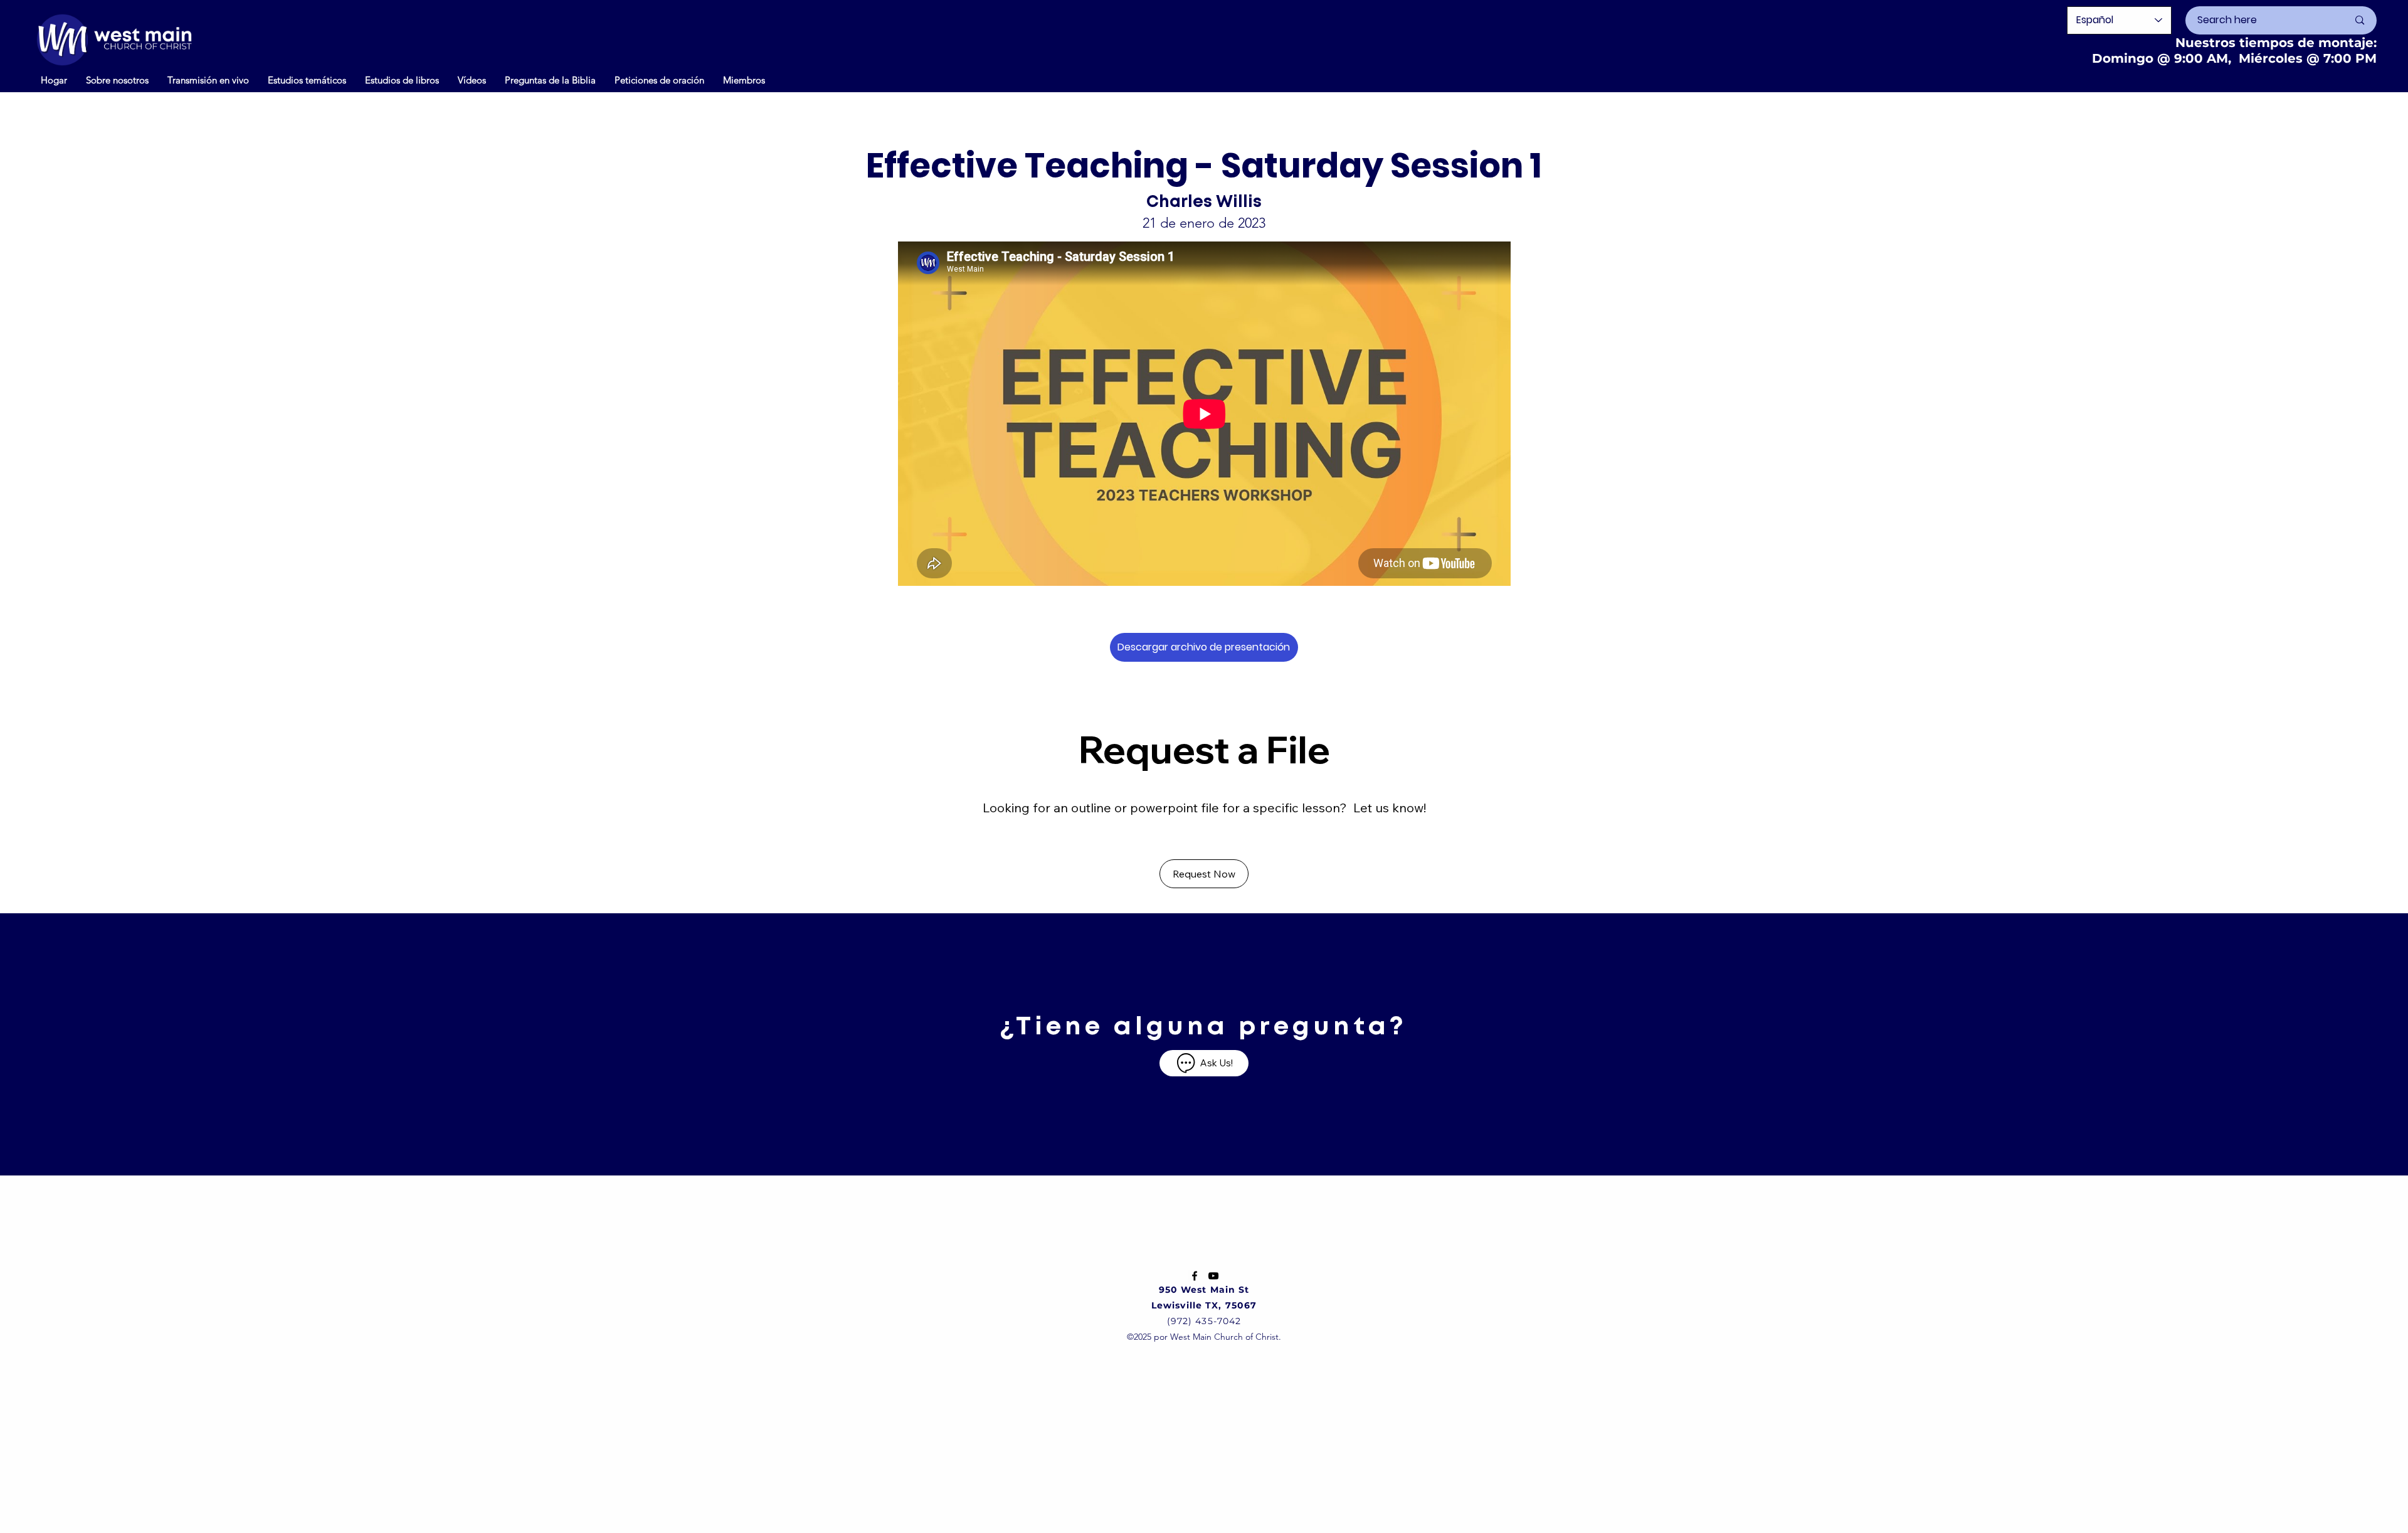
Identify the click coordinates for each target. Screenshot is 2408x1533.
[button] (472, 80)
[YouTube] (1213, 1276)
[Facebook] (1195, 1276)
